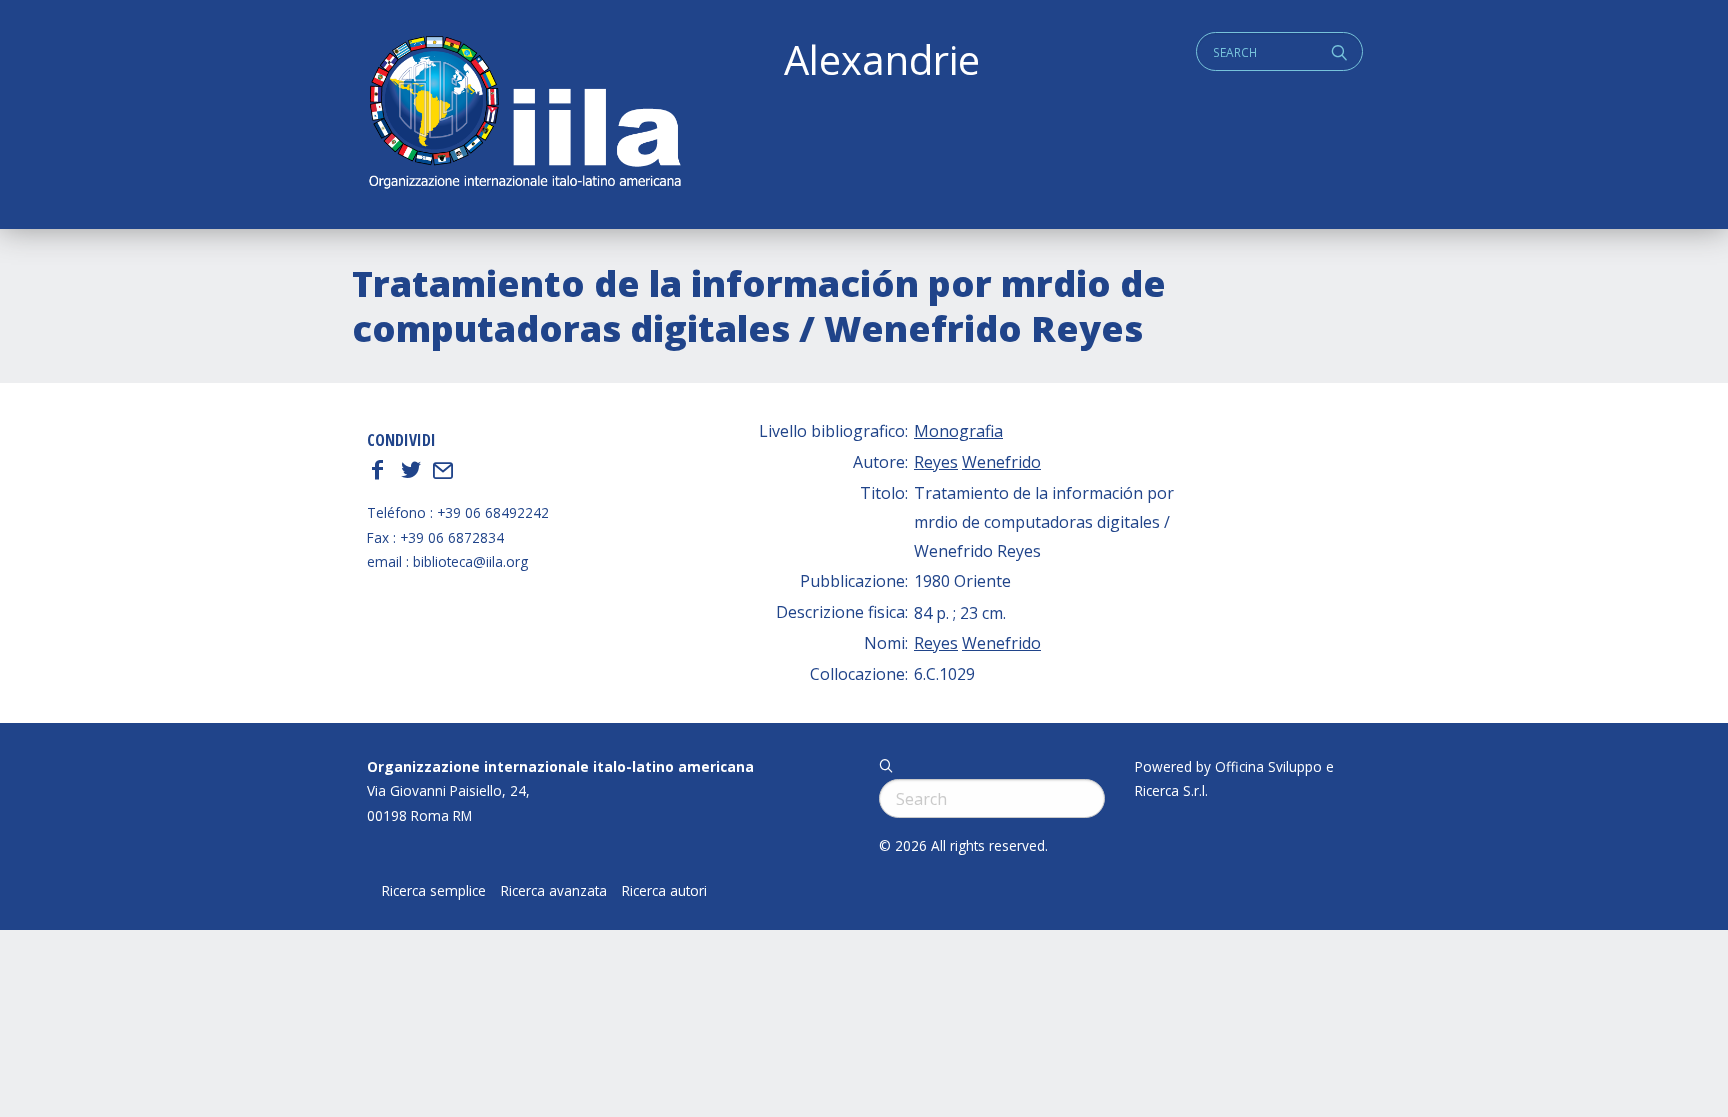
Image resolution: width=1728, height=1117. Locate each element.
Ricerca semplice (434, 891)
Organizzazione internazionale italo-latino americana (560, 766)
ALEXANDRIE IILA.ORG (524, 114)
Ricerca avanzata (554, 891)
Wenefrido (1001, 462)
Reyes (936, 462)
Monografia (958, 431)
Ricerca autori (664, 891)
